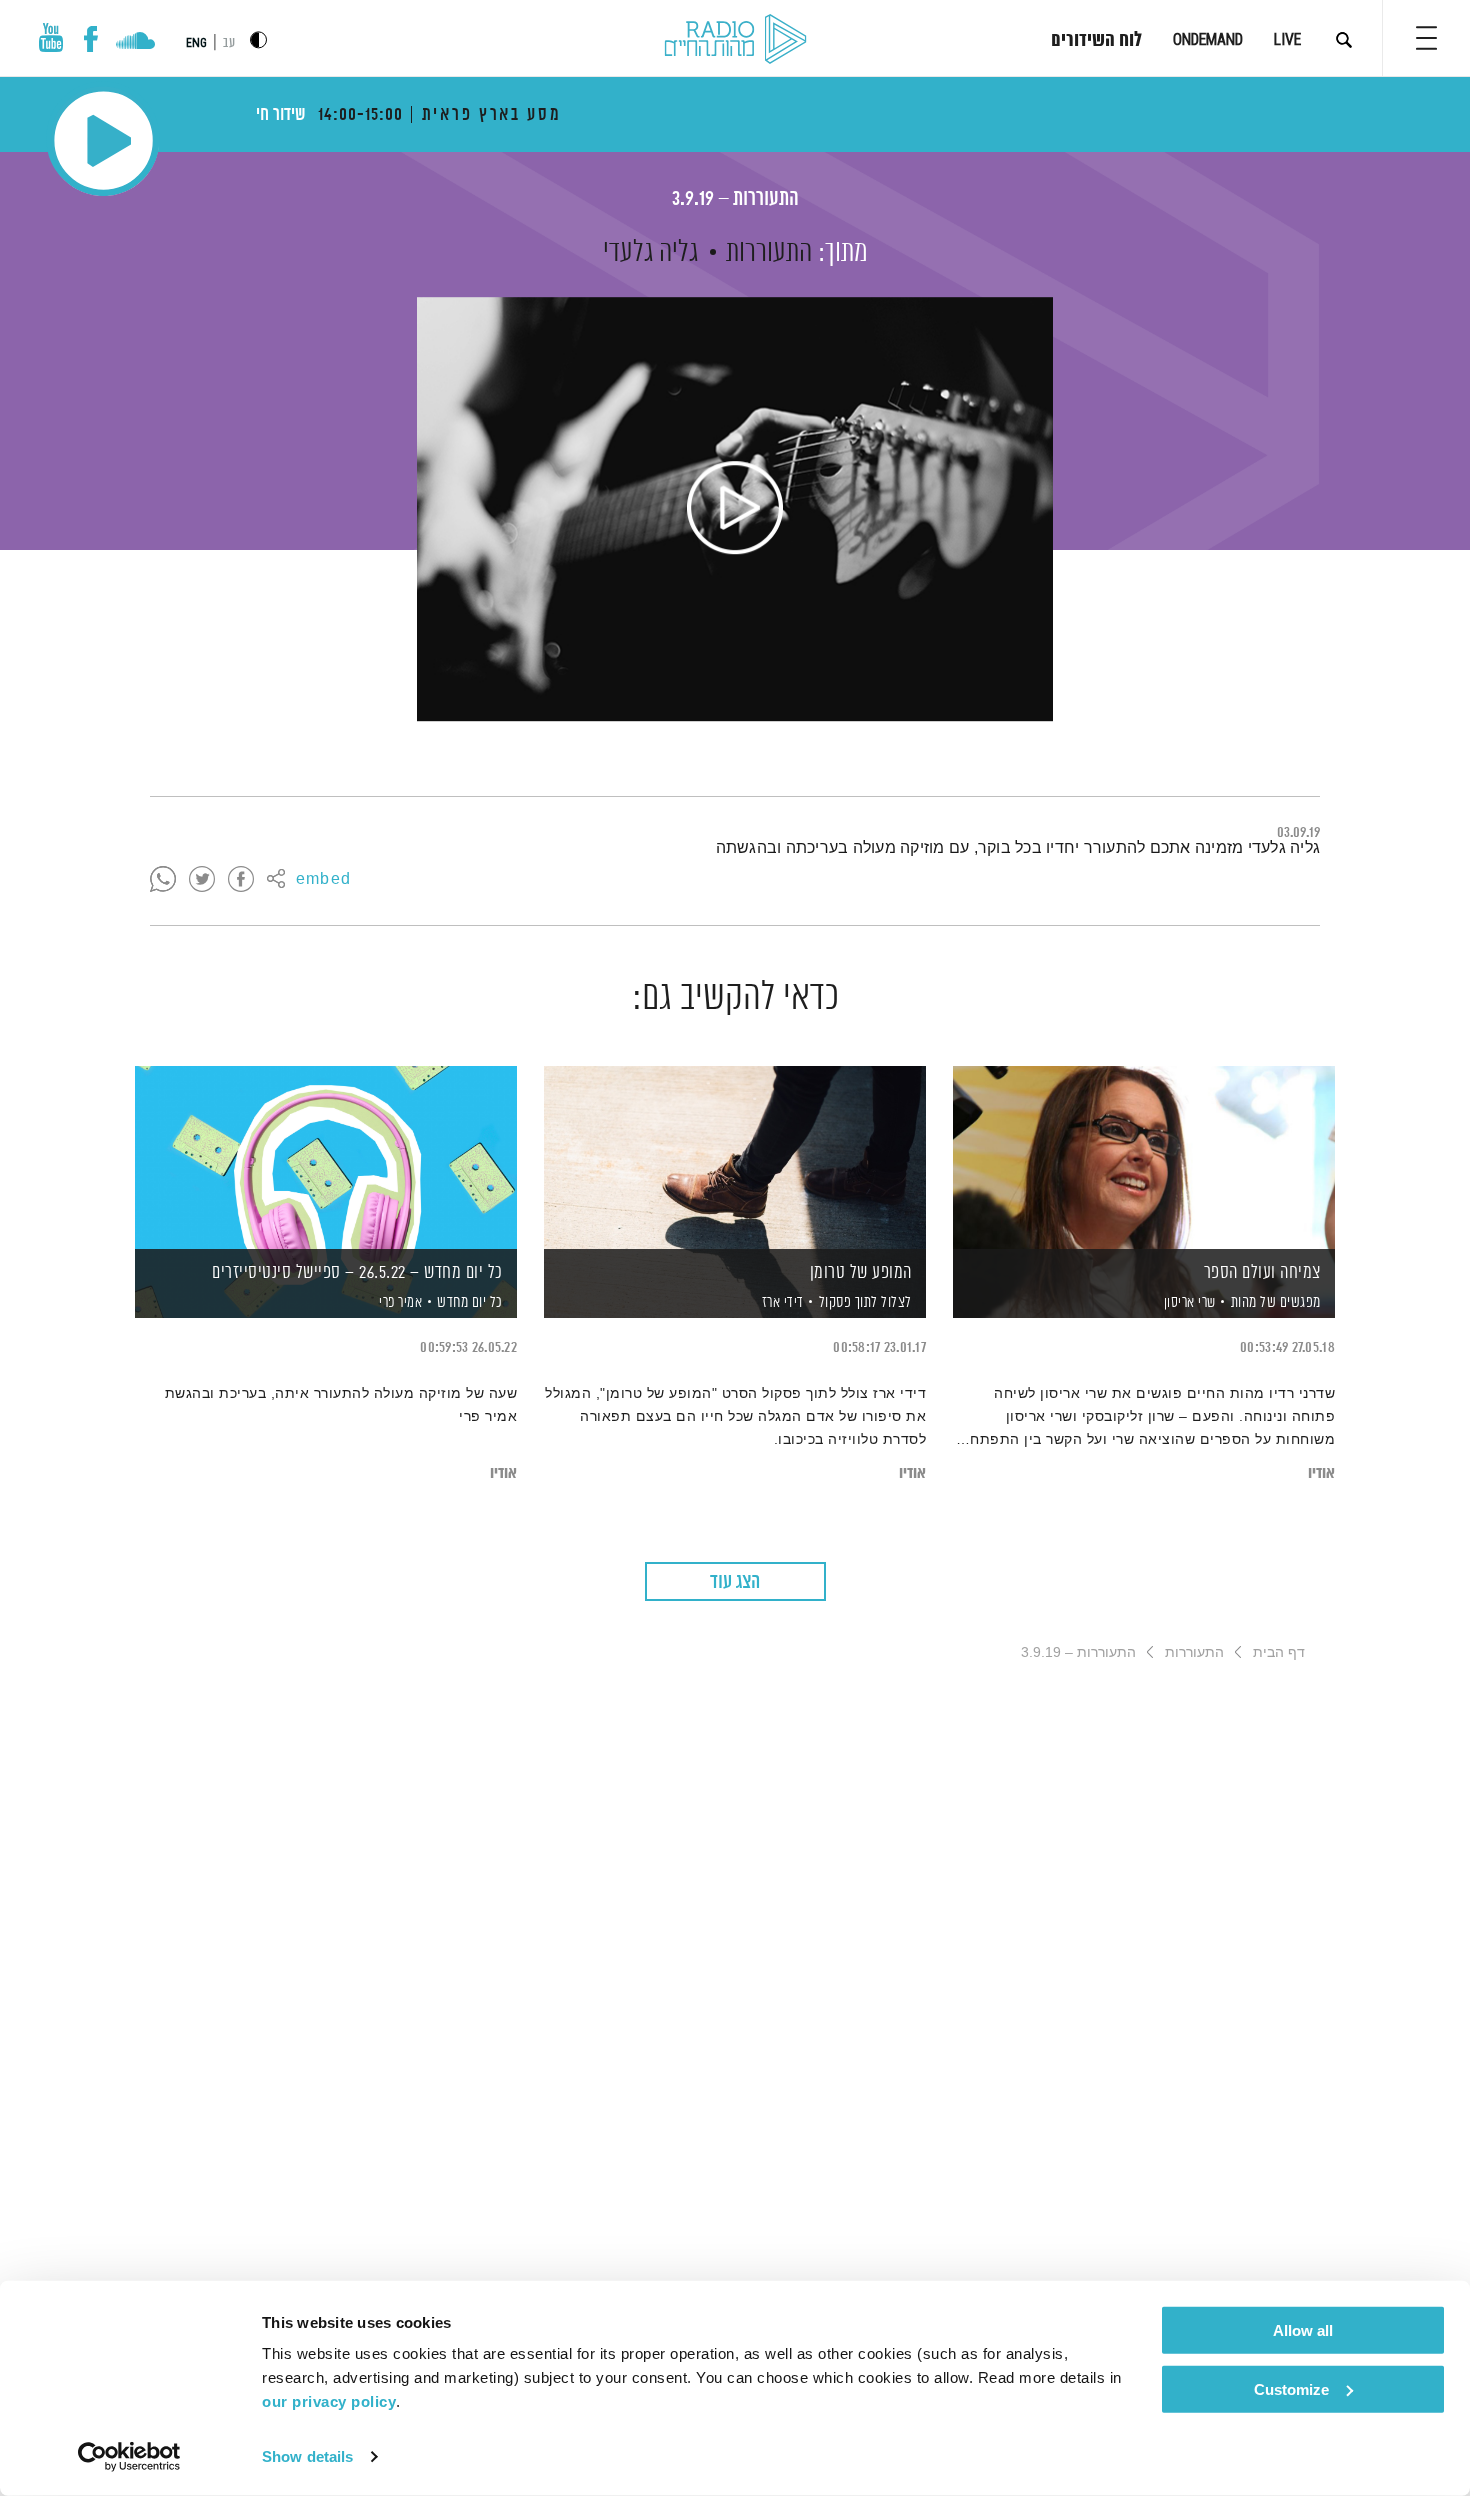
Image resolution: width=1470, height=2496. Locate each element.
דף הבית (1279, 1652)
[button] (1426, 38)
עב (229, 43)
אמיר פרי (399, 1303)
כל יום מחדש (470, 1302)
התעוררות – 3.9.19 (735, 199)
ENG (196, 43)
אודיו (1321, 1473)
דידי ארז (781, 1303)
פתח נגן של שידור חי (103, 140)
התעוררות (769, 253)
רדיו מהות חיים (735, 40)
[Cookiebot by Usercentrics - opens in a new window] (129, 2457)
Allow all (1303, 2330)
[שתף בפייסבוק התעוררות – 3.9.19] (241, 880)
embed (323, 880)
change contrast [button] (258, 39)
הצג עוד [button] (735, 1582)
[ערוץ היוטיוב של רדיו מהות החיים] (51, 37)
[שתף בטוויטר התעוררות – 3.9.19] (202, 880)
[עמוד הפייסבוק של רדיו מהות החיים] (90, 39)
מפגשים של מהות (1276, 1302)
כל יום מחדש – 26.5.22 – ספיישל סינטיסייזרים (357, 1273)
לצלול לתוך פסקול (865, 1302)
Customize (1291, 2388)
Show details (307, 2456)
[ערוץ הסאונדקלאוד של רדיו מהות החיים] (135, 43)
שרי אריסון (1188, 1303)
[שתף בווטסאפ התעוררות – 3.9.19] (163, 880)
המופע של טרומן (861, 1273)
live (1287, 39)
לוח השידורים (1096, 41)
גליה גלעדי (650, 253)
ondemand (1208, 39)
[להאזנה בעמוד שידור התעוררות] (735, 509)
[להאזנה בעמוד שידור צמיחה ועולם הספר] (1144, 1157)
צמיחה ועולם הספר (1262, 1273)
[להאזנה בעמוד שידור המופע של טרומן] (735, 1157)
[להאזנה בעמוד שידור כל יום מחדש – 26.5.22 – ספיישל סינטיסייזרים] (326, 1157)
